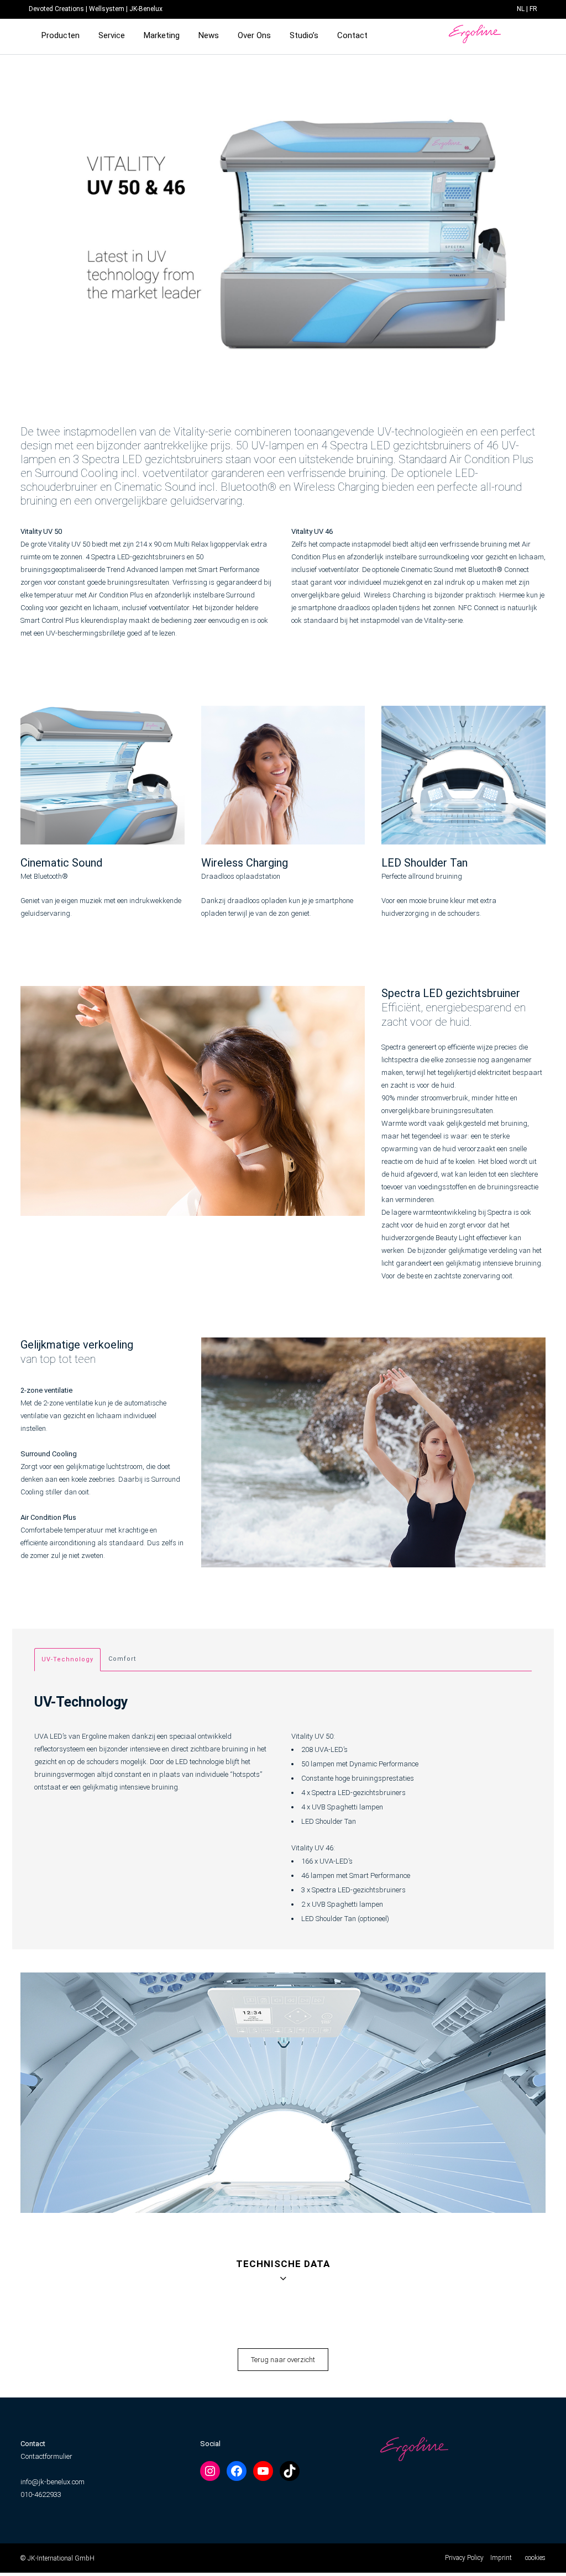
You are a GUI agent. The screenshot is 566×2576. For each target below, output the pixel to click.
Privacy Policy (464, 2558)
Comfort (122, 1659)
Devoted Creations (56, 9)
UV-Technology (67, 1659)
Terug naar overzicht (283, 2360)
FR (533, 9)
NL (521, 9)
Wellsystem (107, 9)
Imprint (501, 2558)
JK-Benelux (146, 9)
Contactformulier (46, 2456)
